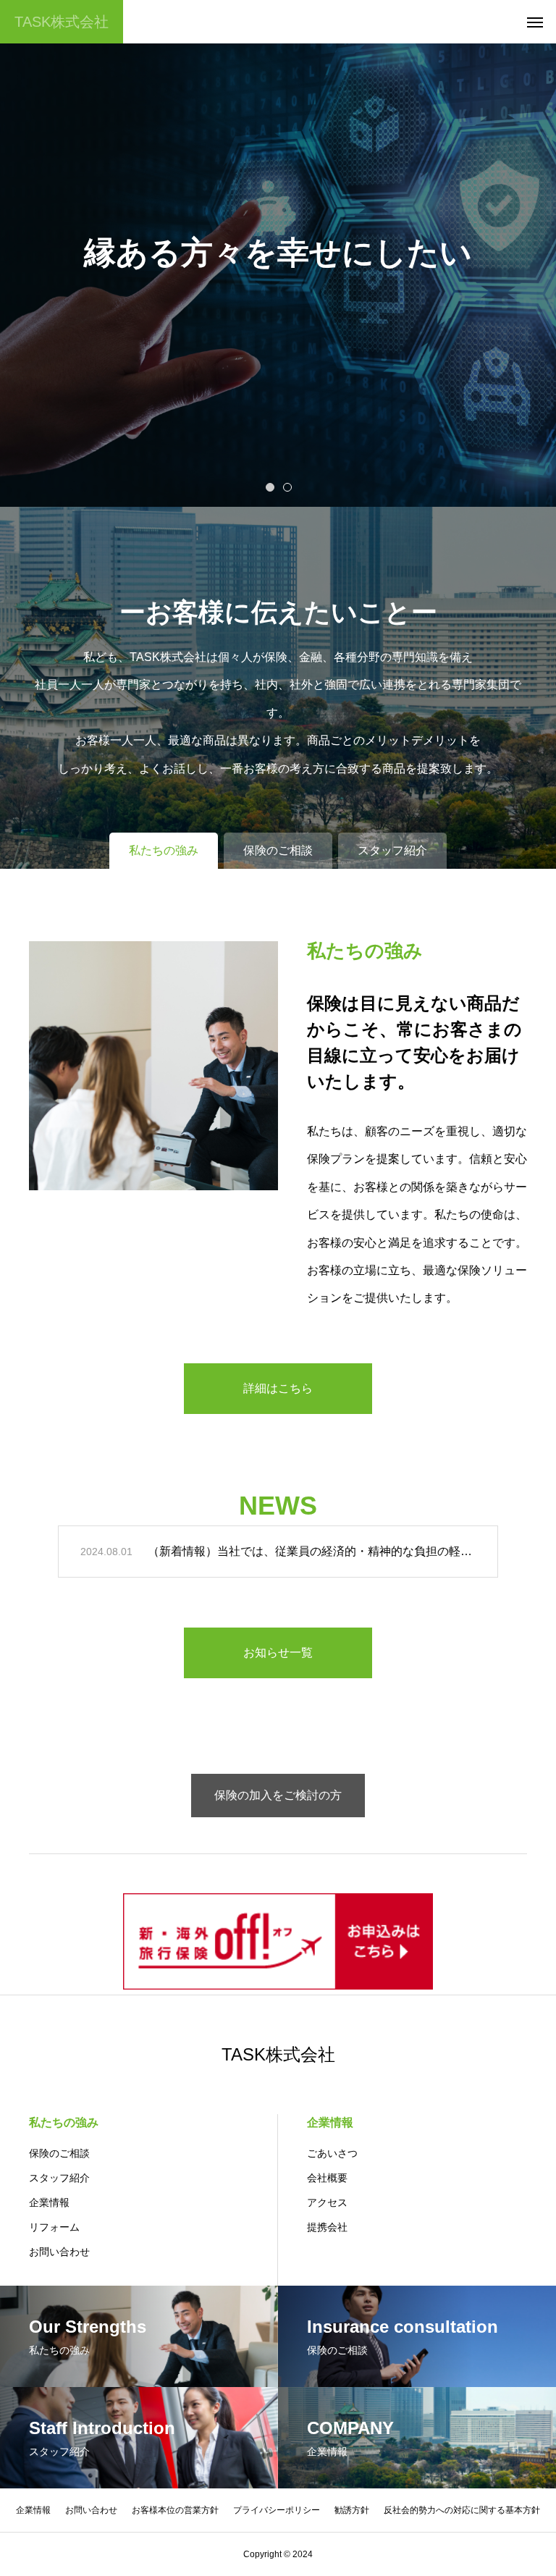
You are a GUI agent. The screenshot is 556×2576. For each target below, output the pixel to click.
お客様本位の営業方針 (175, 2510)
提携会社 (327, 2227)
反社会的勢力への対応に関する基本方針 (462, 2510)
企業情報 (49, 2202)
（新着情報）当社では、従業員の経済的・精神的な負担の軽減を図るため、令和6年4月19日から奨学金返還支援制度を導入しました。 (312, 1551)
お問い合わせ (59, 2252)
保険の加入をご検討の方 (278, 1795)
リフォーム (54, 2227)
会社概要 (327, 2178)
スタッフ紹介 (59, 2178)
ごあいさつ (332, 2153)
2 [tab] (288, 487)
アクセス (327, 2202)
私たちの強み (64, 2122)
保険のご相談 (59, 2153)
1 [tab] (271, 487)
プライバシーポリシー (277, 2510)
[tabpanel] (278, 253)
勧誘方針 (352, 2510)
